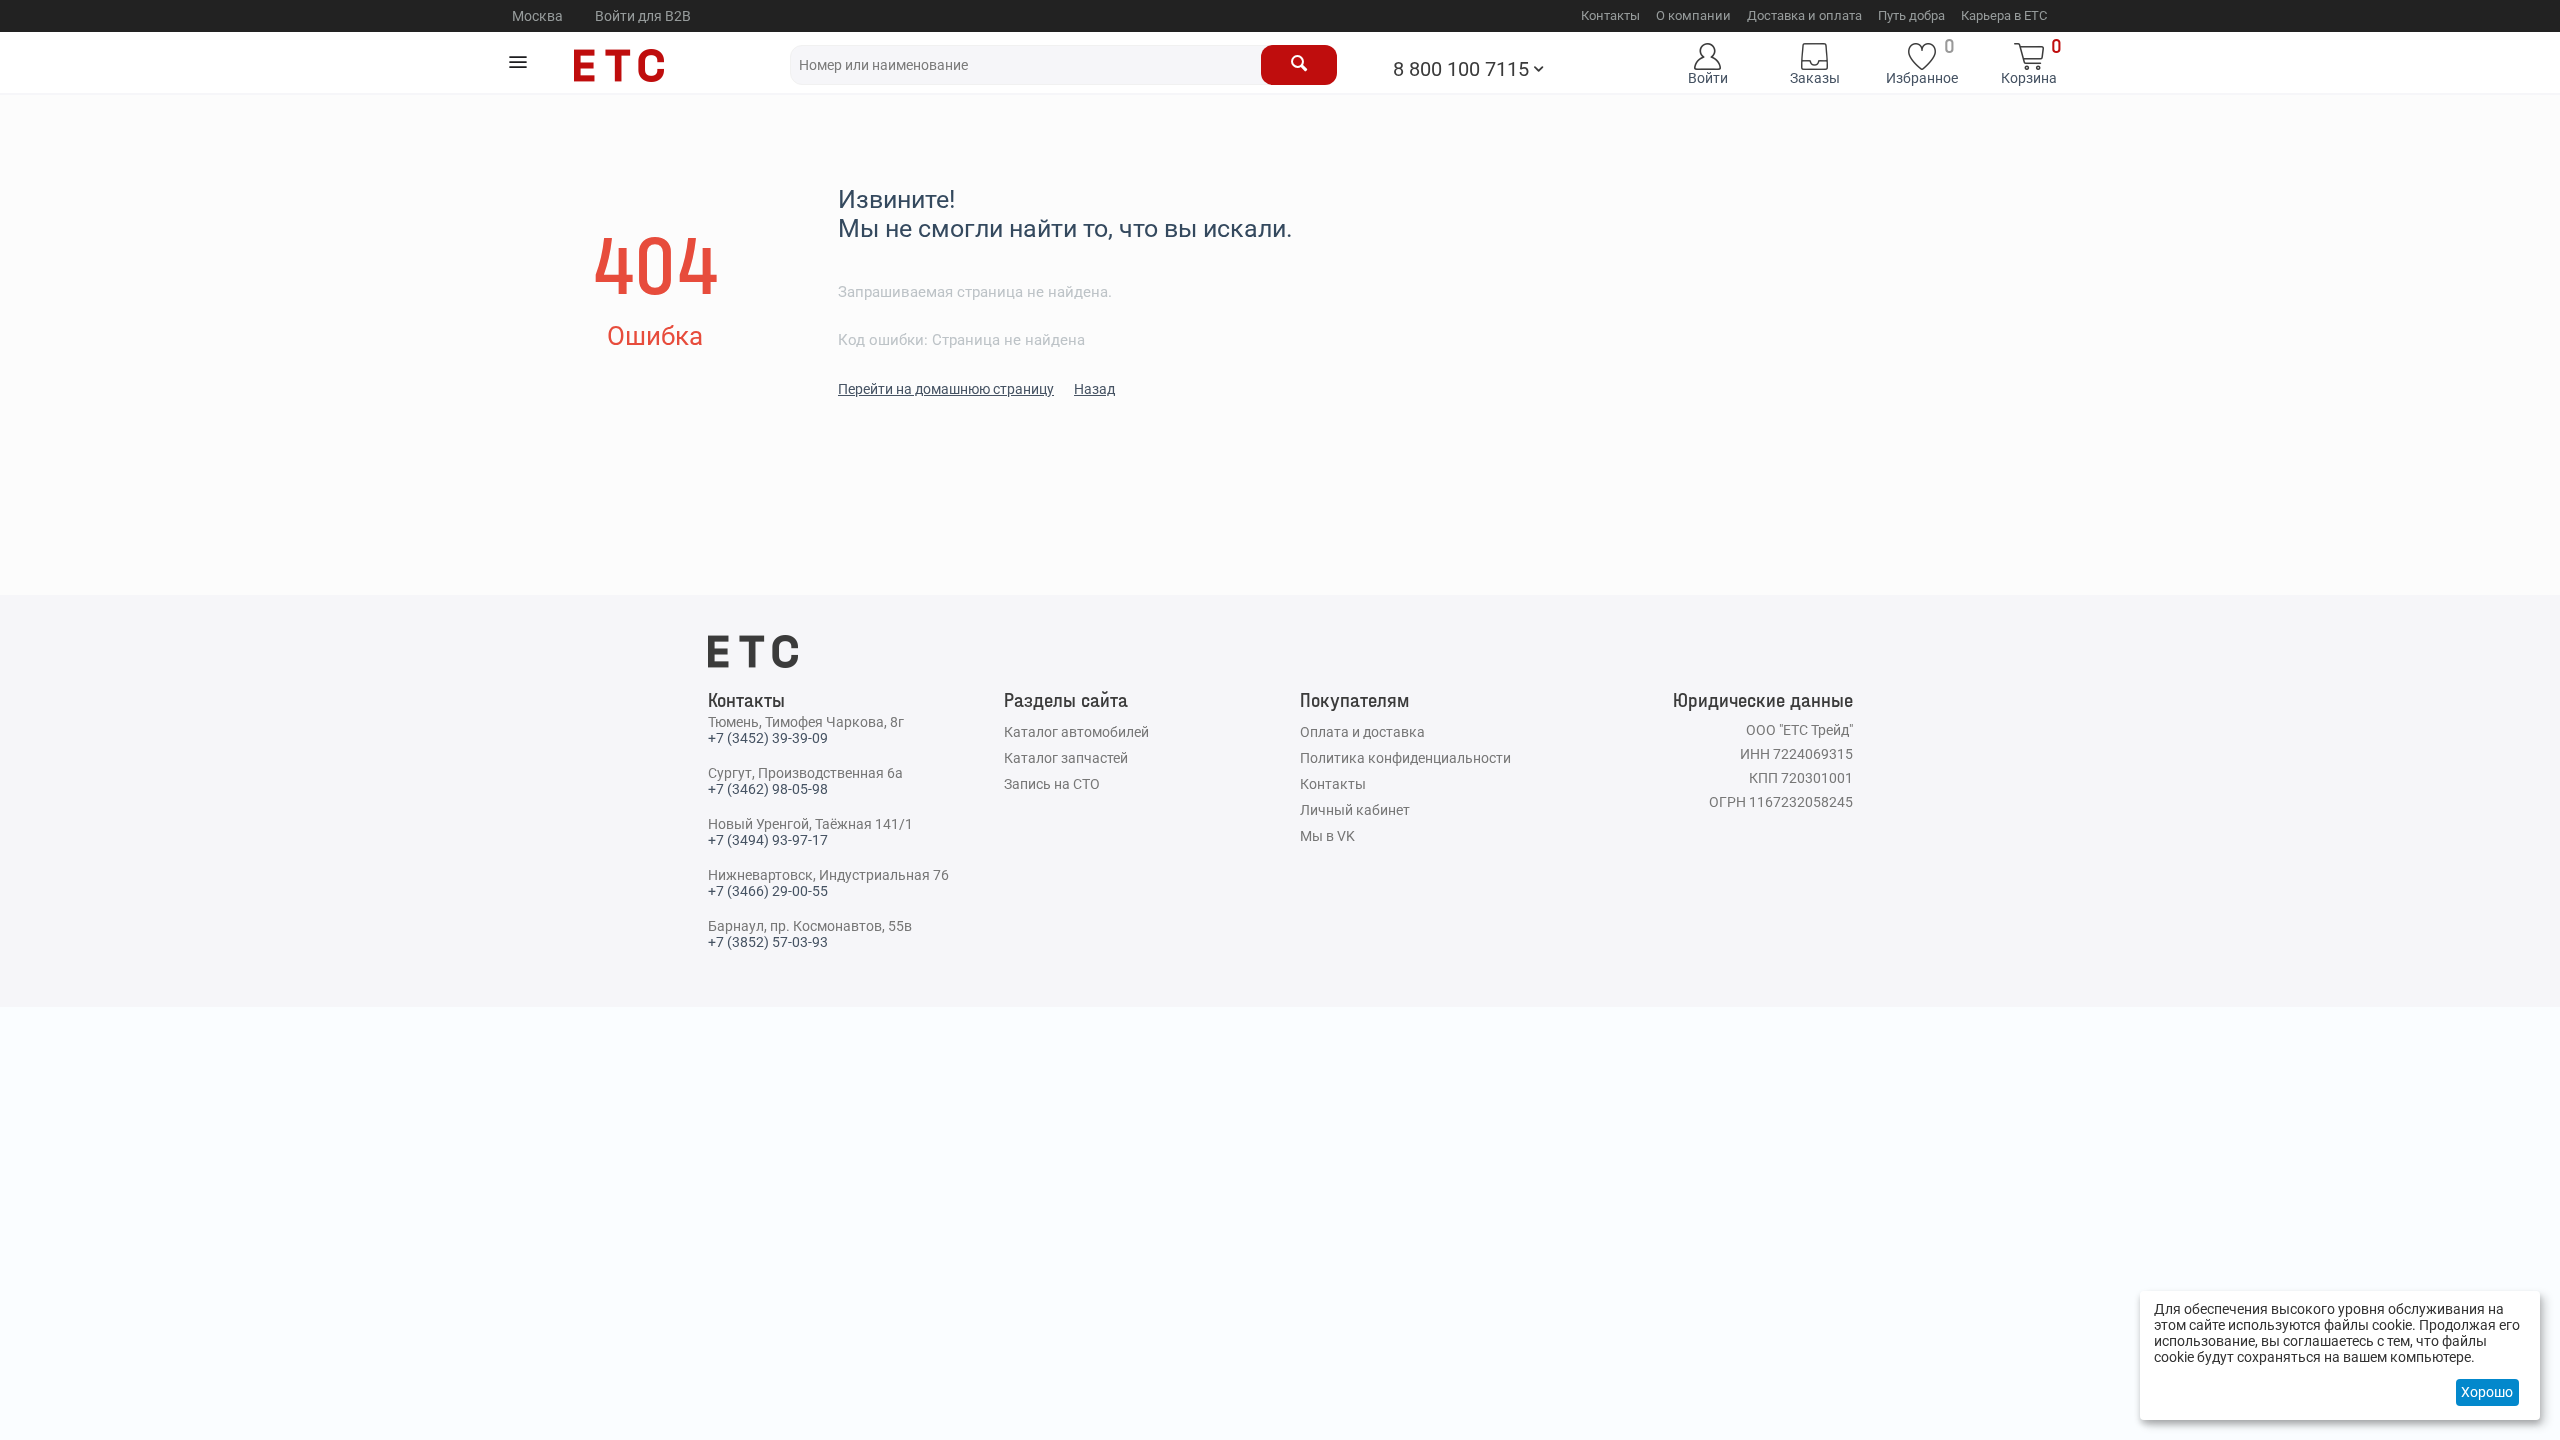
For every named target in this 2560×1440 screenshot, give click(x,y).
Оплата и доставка (1362, 732)
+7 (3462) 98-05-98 (768, 789)
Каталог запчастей (1066, 758)
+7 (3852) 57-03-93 (768, 942)
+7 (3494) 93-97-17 (768, 840)
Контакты (1610, 15)
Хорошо (2487, 1392)
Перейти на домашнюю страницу (946, 389)
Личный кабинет (1355, 810)
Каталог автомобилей (1076, 732)
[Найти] (1299, 65)
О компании (1693, 15)
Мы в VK (1327, 836)
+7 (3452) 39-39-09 (768, 738)
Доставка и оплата (1804, 15)
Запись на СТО (1052, 784)
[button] (518, 62)
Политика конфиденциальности (1405, 758)
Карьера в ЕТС (2004, 15)
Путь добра (1911, 15)
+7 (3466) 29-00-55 (768, 891)
